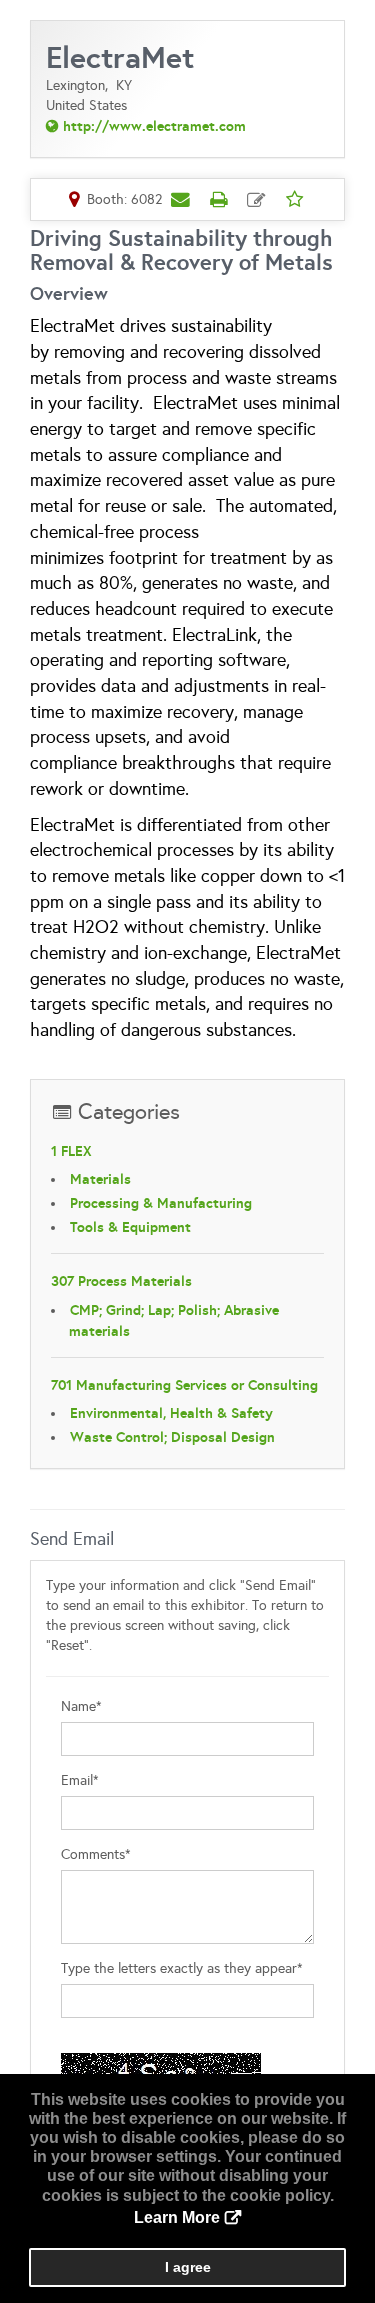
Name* (81, 1706)
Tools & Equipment (130, 1227)
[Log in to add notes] (257, 200)
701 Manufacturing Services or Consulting (184, 1385)
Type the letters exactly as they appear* (182, 1968)
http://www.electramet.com (154, 126)
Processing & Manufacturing (161, 1203)
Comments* (96, 1854)
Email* (80, 1780)
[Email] (181, 199)
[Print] (219, 199)
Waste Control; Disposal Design (172, 1437)
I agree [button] (188, 2267)
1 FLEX (71, 1151)
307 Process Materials (121, 1281)
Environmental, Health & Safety (171, 1413)
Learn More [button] (177, 2217)
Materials (100, 1179)
